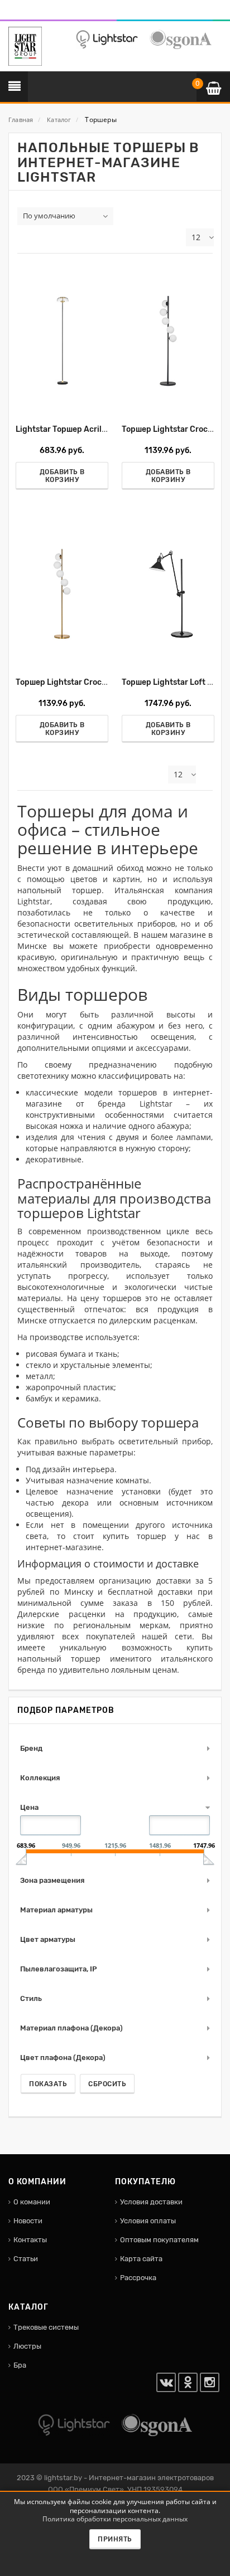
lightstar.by (63, 2478)
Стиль (31, 1998)
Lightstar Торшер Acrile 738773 (76, 429)
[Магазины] (26, 13)
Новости (28, 2221)
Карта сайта (141, 2259)
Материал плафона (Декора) (71, 2028)
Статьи (26, 2259)
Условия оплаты (148, 2221)
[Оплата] (18, 13)
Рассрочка (138, 2278)
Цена (29, 1807)
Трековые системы (46, 2327)
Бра (20, 2365)
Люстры (27, 2346)
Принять (115, 2539)
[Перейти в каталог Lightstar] (107, 39)
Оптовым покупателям (159, 2240)
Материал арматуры (56, 1910)
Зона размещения (52, 1880)
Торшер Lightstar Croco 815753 (76, 682)
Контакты (30, 2240)
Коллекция (40, 1778)
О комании (32, 2202)
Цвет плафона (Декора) (63, 2058)
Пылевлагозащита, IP (59, 1969)
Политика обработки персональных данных (115, 2519)
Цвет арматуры (48, 1939)
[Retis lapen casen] (62, 340)
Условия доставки (151, 2202)
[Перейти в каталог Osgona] (181, 39)
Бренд (31, 1748)
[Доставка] (11, 13)
